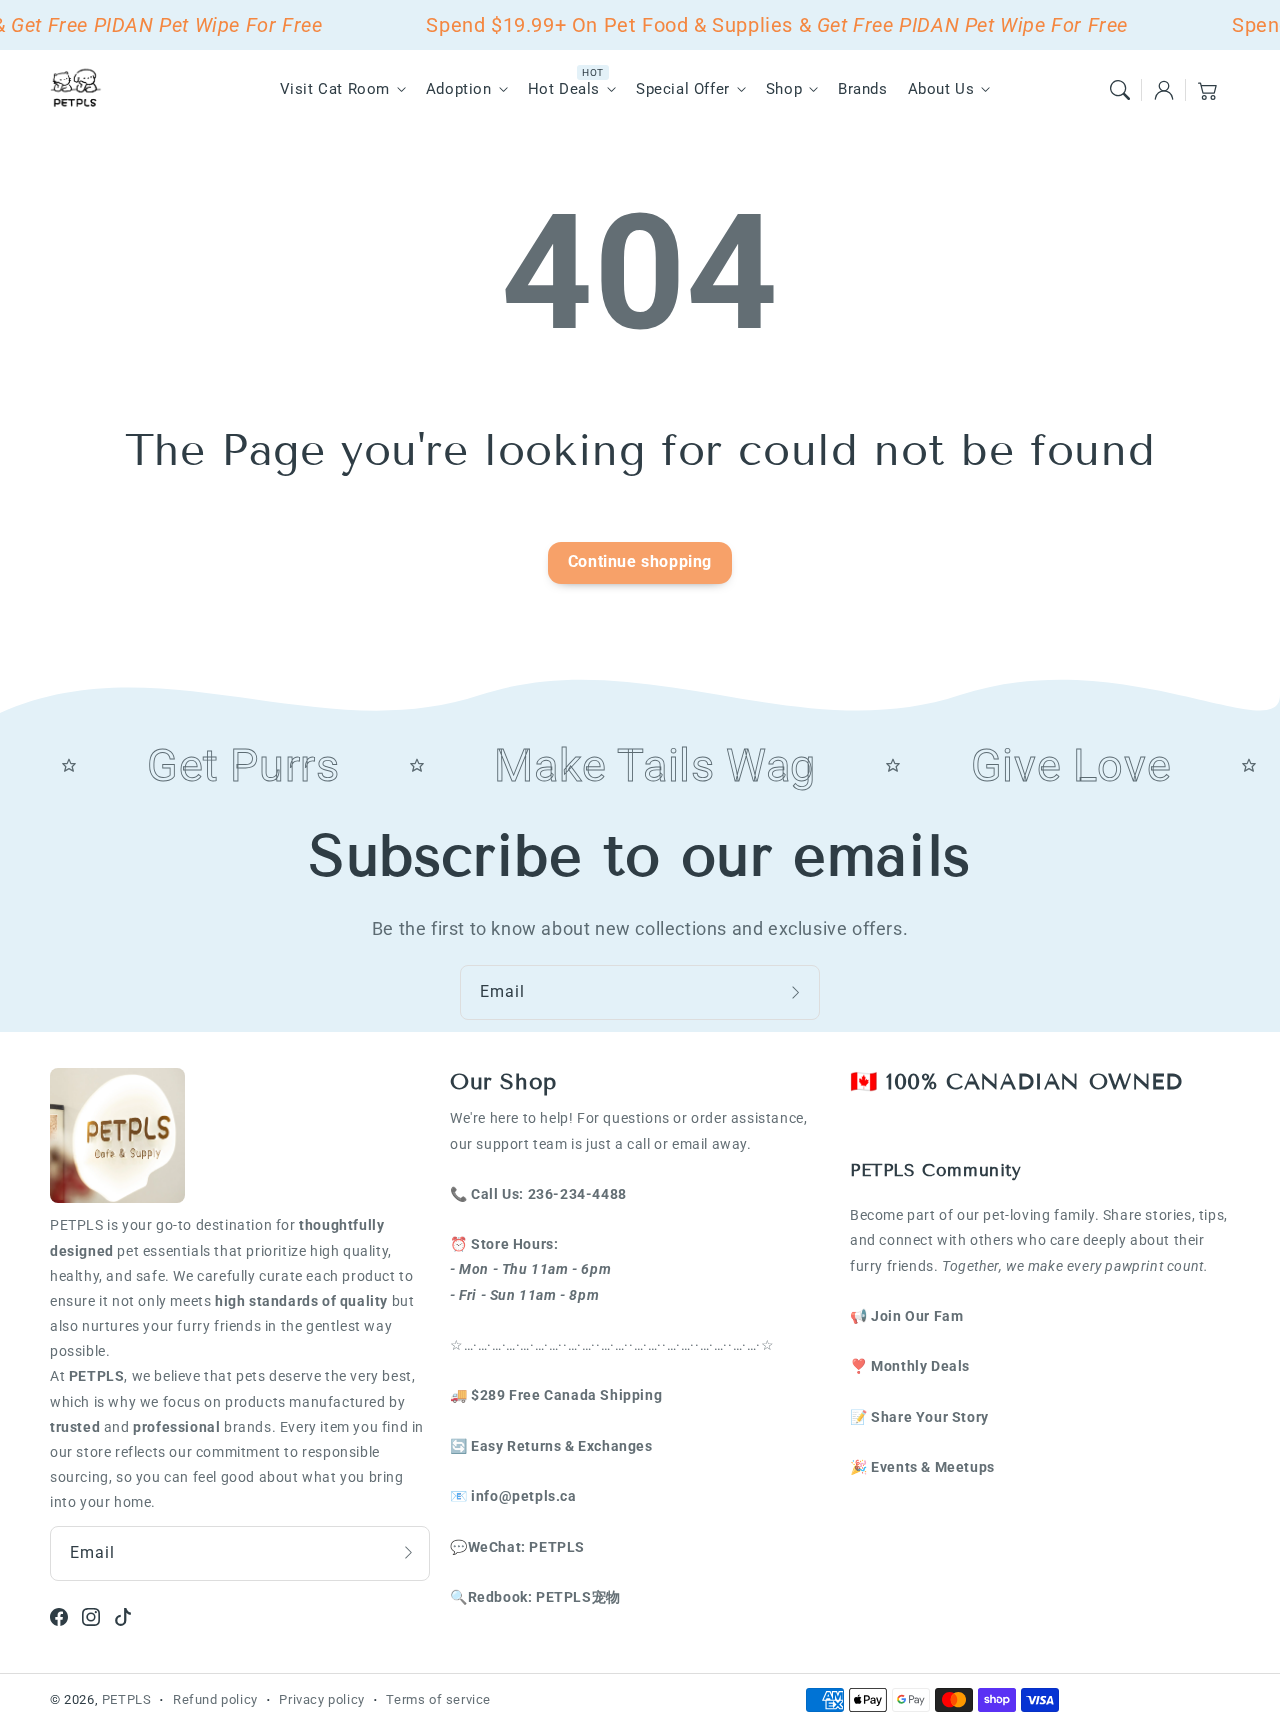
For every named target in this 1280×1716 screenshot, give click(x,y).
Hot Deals (564, 89)
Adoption (459, 89)
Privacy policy (321, 1699)
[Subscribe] (798, 992)
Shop (784, 89)
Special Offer (683, 89)
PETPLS (127, 1699)
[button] (1120, 90)
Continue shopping (640, 561)
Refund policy (215, 1699)
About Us (941, 89)
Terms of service (438, 1699)
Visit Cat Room (335, 89)
